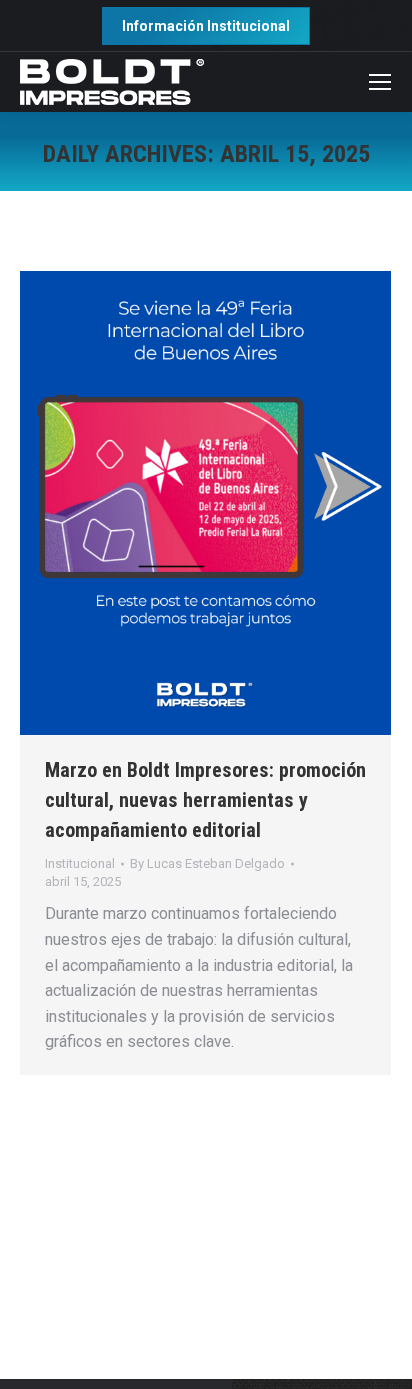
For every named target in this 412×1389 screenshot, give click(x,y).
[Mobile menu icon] (380, 82)
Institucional (80, 863)
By (207, 863)
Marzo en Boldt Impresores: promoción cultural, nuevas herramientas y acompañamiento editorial (205, 800)
